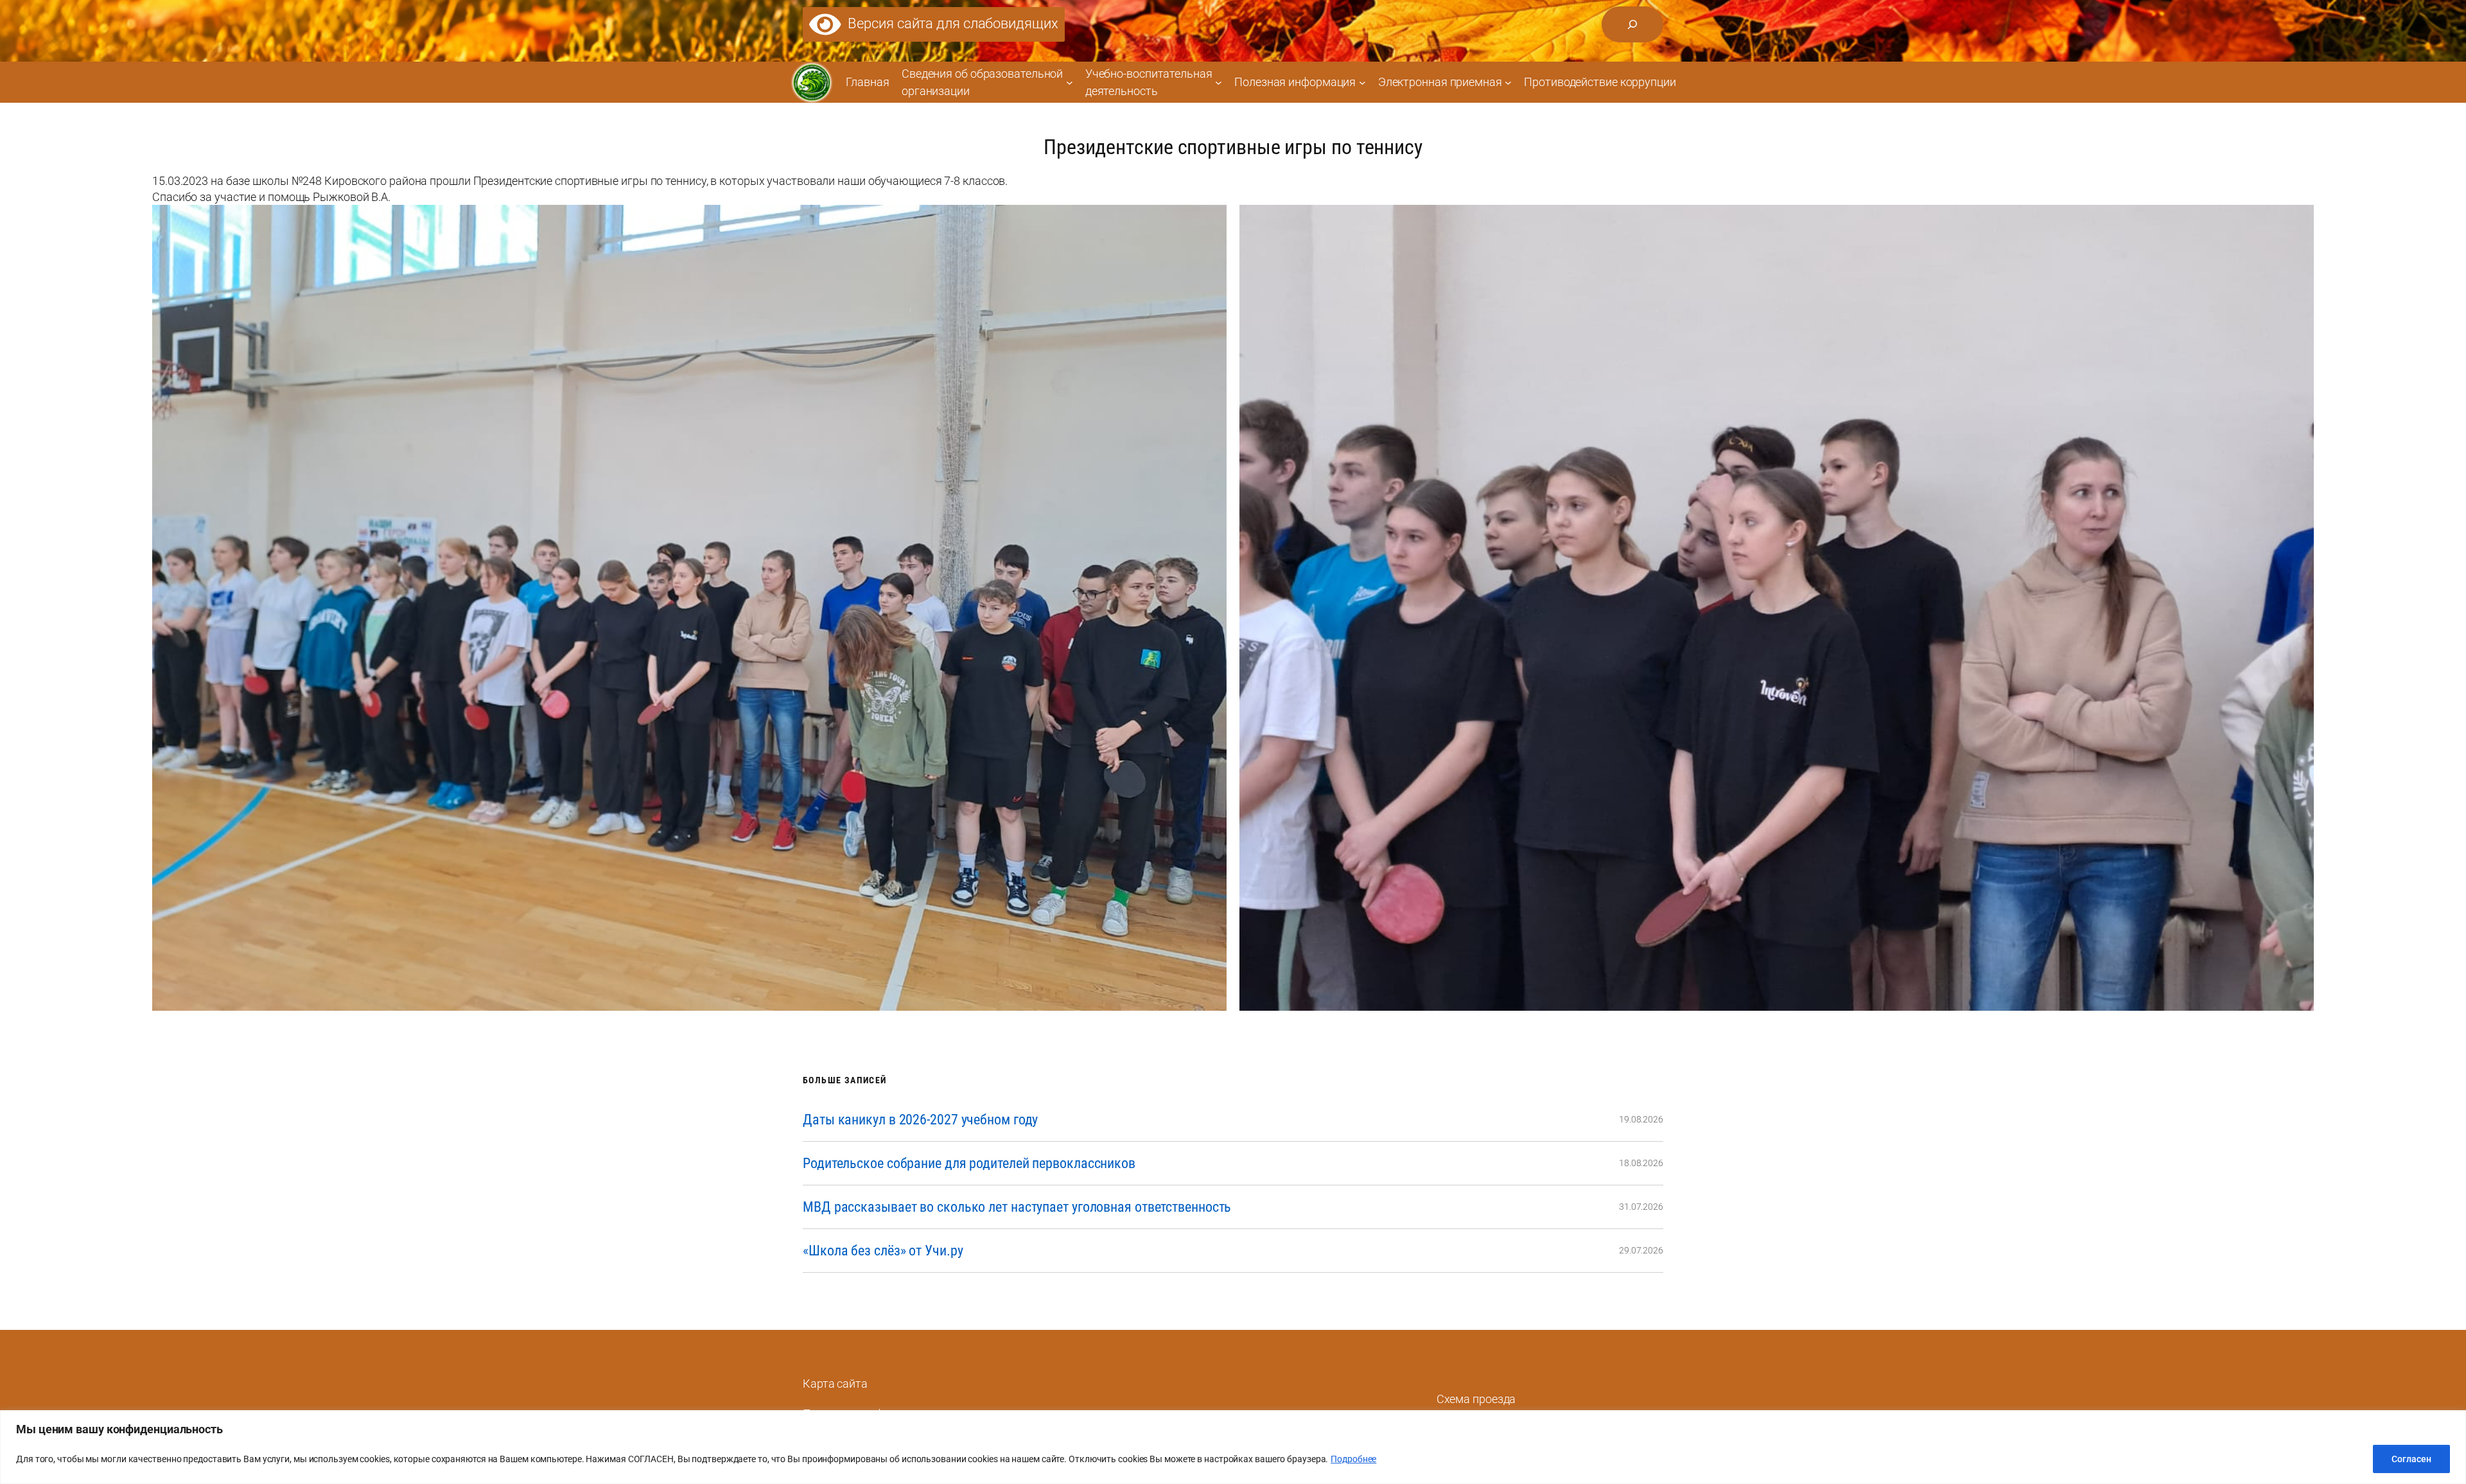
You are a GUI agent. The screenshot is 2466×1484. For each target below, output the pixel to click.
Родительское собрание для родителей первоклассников (969, 1163)
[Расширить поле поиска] (1632, 24)
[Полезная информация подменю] (1362, 82)
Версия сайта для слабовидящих (950, 23)
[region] (1233, 1447)
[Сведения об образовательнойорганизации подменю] (1070, 82)
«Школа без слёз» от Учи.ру (883, 1251)
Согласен (2411, 1459)
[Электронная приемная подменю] (1508, 82)
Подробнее (1353, 1459)
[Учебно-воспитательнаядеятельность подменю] (1219, 82)
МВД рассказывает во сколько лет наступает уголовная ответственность (1017, 1207)
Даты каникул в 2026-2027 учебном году (920, 1120)
